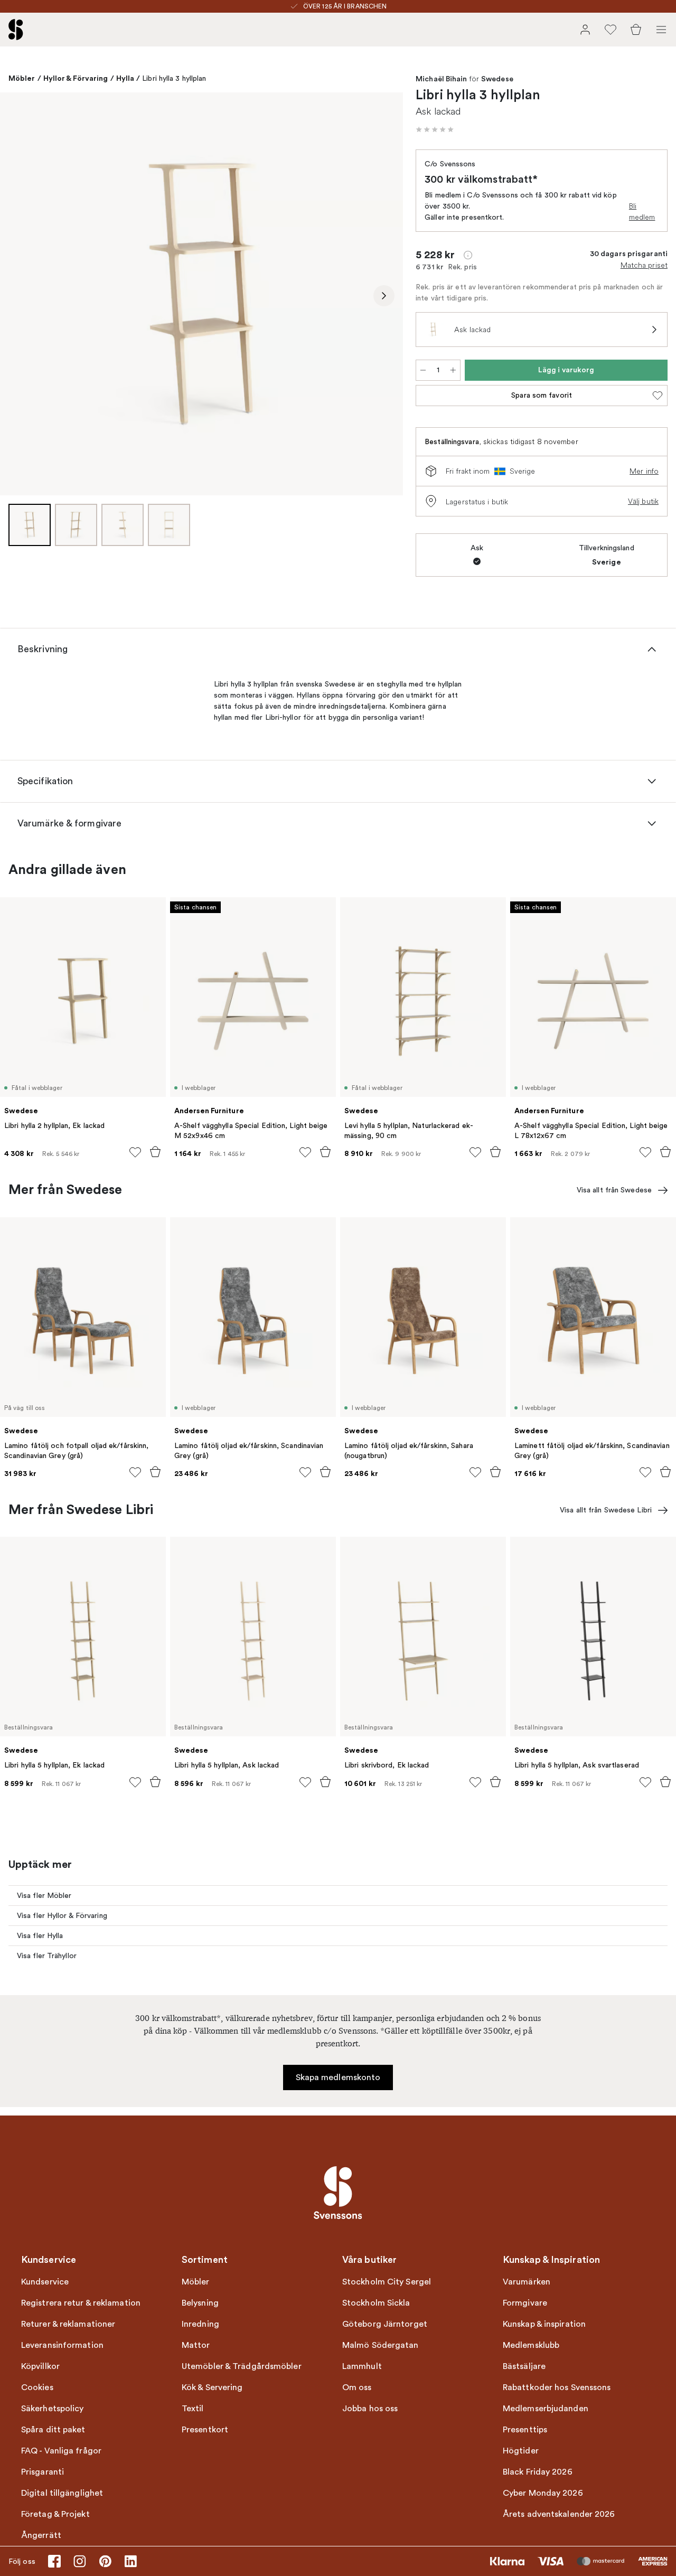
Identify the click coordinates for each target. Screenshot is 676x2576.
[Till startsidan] (16, 30)
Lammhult (362, 2366)
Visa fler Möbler (44, 1896)
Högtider (521, 2451)
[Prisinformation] (468, 255)
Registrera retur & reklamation (81, 2303)
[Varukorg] (636, 30)
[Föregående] (19, 296)
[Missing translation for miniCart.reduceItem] (423, 370)
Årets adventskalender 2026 (559, 2514)
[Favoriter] (611, 30)
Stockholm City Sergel (387, 2282)
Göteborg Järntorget (385, 2324)
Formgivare (525, 2303)
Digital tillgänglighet (62, 2493)
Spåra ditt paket (53, 2430)
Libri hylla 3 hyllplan (174, 78)
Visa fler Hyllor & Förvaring (62, 1916)
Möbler (22, 78)
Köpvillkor (40, 2366)
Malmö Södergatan (381, 2345)
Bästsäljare (524, 2366)
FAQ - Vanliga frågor (61, 2451)
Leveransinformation (62, 2345)
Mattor (196, 2345)
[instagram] (80, 2561)
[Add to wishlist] (135, 1152)
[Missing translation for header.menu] (661, 30)
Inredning (200, 2324)
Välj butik (643, 501)
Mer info (644, 471)
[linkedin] (130, 2561)
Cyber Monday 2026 (543, 2493)
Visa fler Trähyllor (47, 1956)
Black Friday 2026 (538, 2472)
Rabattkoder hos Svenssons (557, 2387)
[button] (435, 129)
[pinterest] (105, 2561)
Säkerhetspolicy (53, 2409)
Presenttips (525, 2430)
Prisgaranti (43, 2472)
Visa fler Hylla (40, 1936)
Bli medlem (642, 211)
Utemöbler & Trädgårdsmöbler (242, 2366)
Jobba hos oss (370, 2409)
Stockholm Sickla (376, 2303)
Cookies (37, 2387)
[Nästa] (384, 296)
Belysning (200, 2303)
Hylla (125, 78)
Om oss (357, 2387)
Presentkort (205, 2430)
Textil (193, 2409)
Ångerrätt (41, 2535)
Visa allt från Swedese (614, 1190)
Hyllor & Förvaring (76, 78)
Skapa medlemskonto (338, 2077)
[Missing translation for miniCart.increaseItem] (453, 370)
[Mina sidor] (585, 30)
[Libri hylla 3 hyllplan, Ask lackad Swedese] (201, 294)
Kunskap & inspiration (544, 2324)
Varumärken (527, 2282)
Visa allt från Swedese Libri (606, 1510)
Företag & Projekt (55, 2514)
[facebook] (54, 2561)
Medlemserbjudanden (546, 2409)
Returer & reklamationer (68, 2324)
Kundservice (45, 2282)
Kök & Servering (212, 2387)
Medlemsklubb (531, 2345)
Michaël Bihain (441, 79)
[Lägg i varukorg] (155, 1152)
